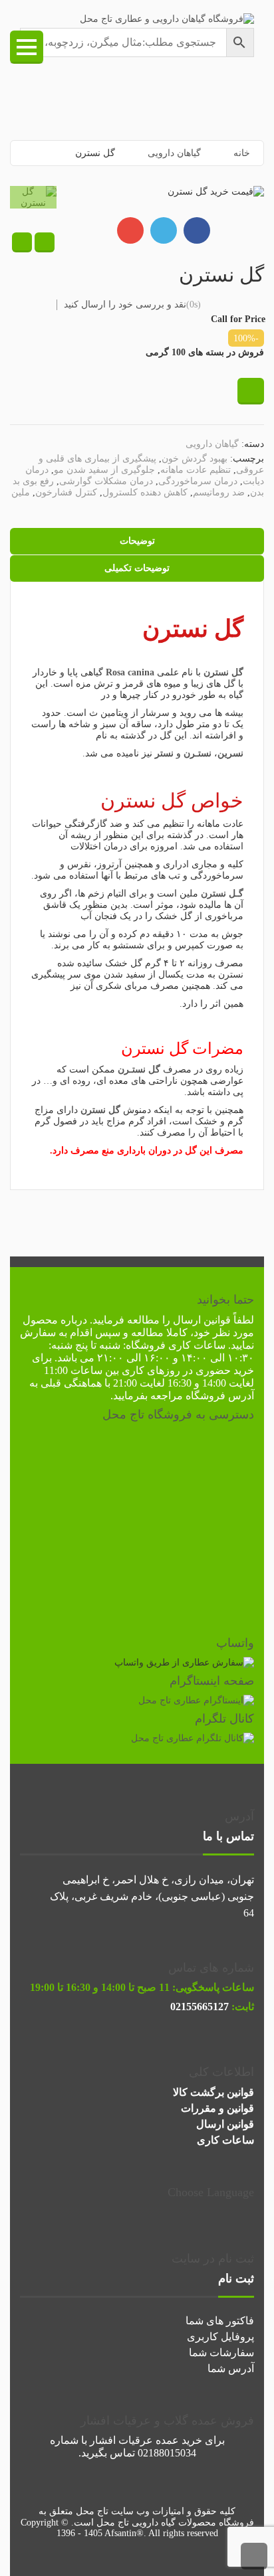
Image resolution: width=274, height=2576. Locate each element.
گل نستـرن (139, 1070)
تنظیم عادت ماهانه (196, 470)
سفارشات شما (221, 2353)
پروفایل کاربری (220, 2337)
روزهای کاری (151, 1370)
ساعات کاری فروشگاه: (174, 1345)
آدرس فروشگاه (220, 1396)
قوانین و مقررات (217, 2108)
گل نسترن (143, 801)
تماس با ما (228, 1836)
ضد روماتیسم (219, 492)
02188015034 (167, 2453)
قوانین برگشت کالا (213, 2092)
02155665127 (200, 2007)
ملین (21, 492)
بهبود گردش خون (195, 459)
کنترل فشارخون (66, 492)
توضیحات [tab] (137, 541)
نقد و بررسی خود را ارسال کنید (125, 304)
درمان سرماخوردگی (198, 481)
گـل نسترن (222, 894)
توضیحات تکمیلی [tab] (137, 568)
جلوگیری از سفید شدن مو (104, 470)
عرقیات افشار (121, 2440)
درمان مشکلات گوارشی (106, 481)
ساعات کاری (225, 2140)
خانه (242, 153)
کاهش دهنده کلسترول (145, 492)
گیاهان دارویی (174, 153)
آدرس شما (231, 2368)
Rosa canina (130, 672)
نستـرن (198, 753)
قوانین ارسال (202, 1320)
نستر (164, 753)
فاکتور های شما (220, 2321)
